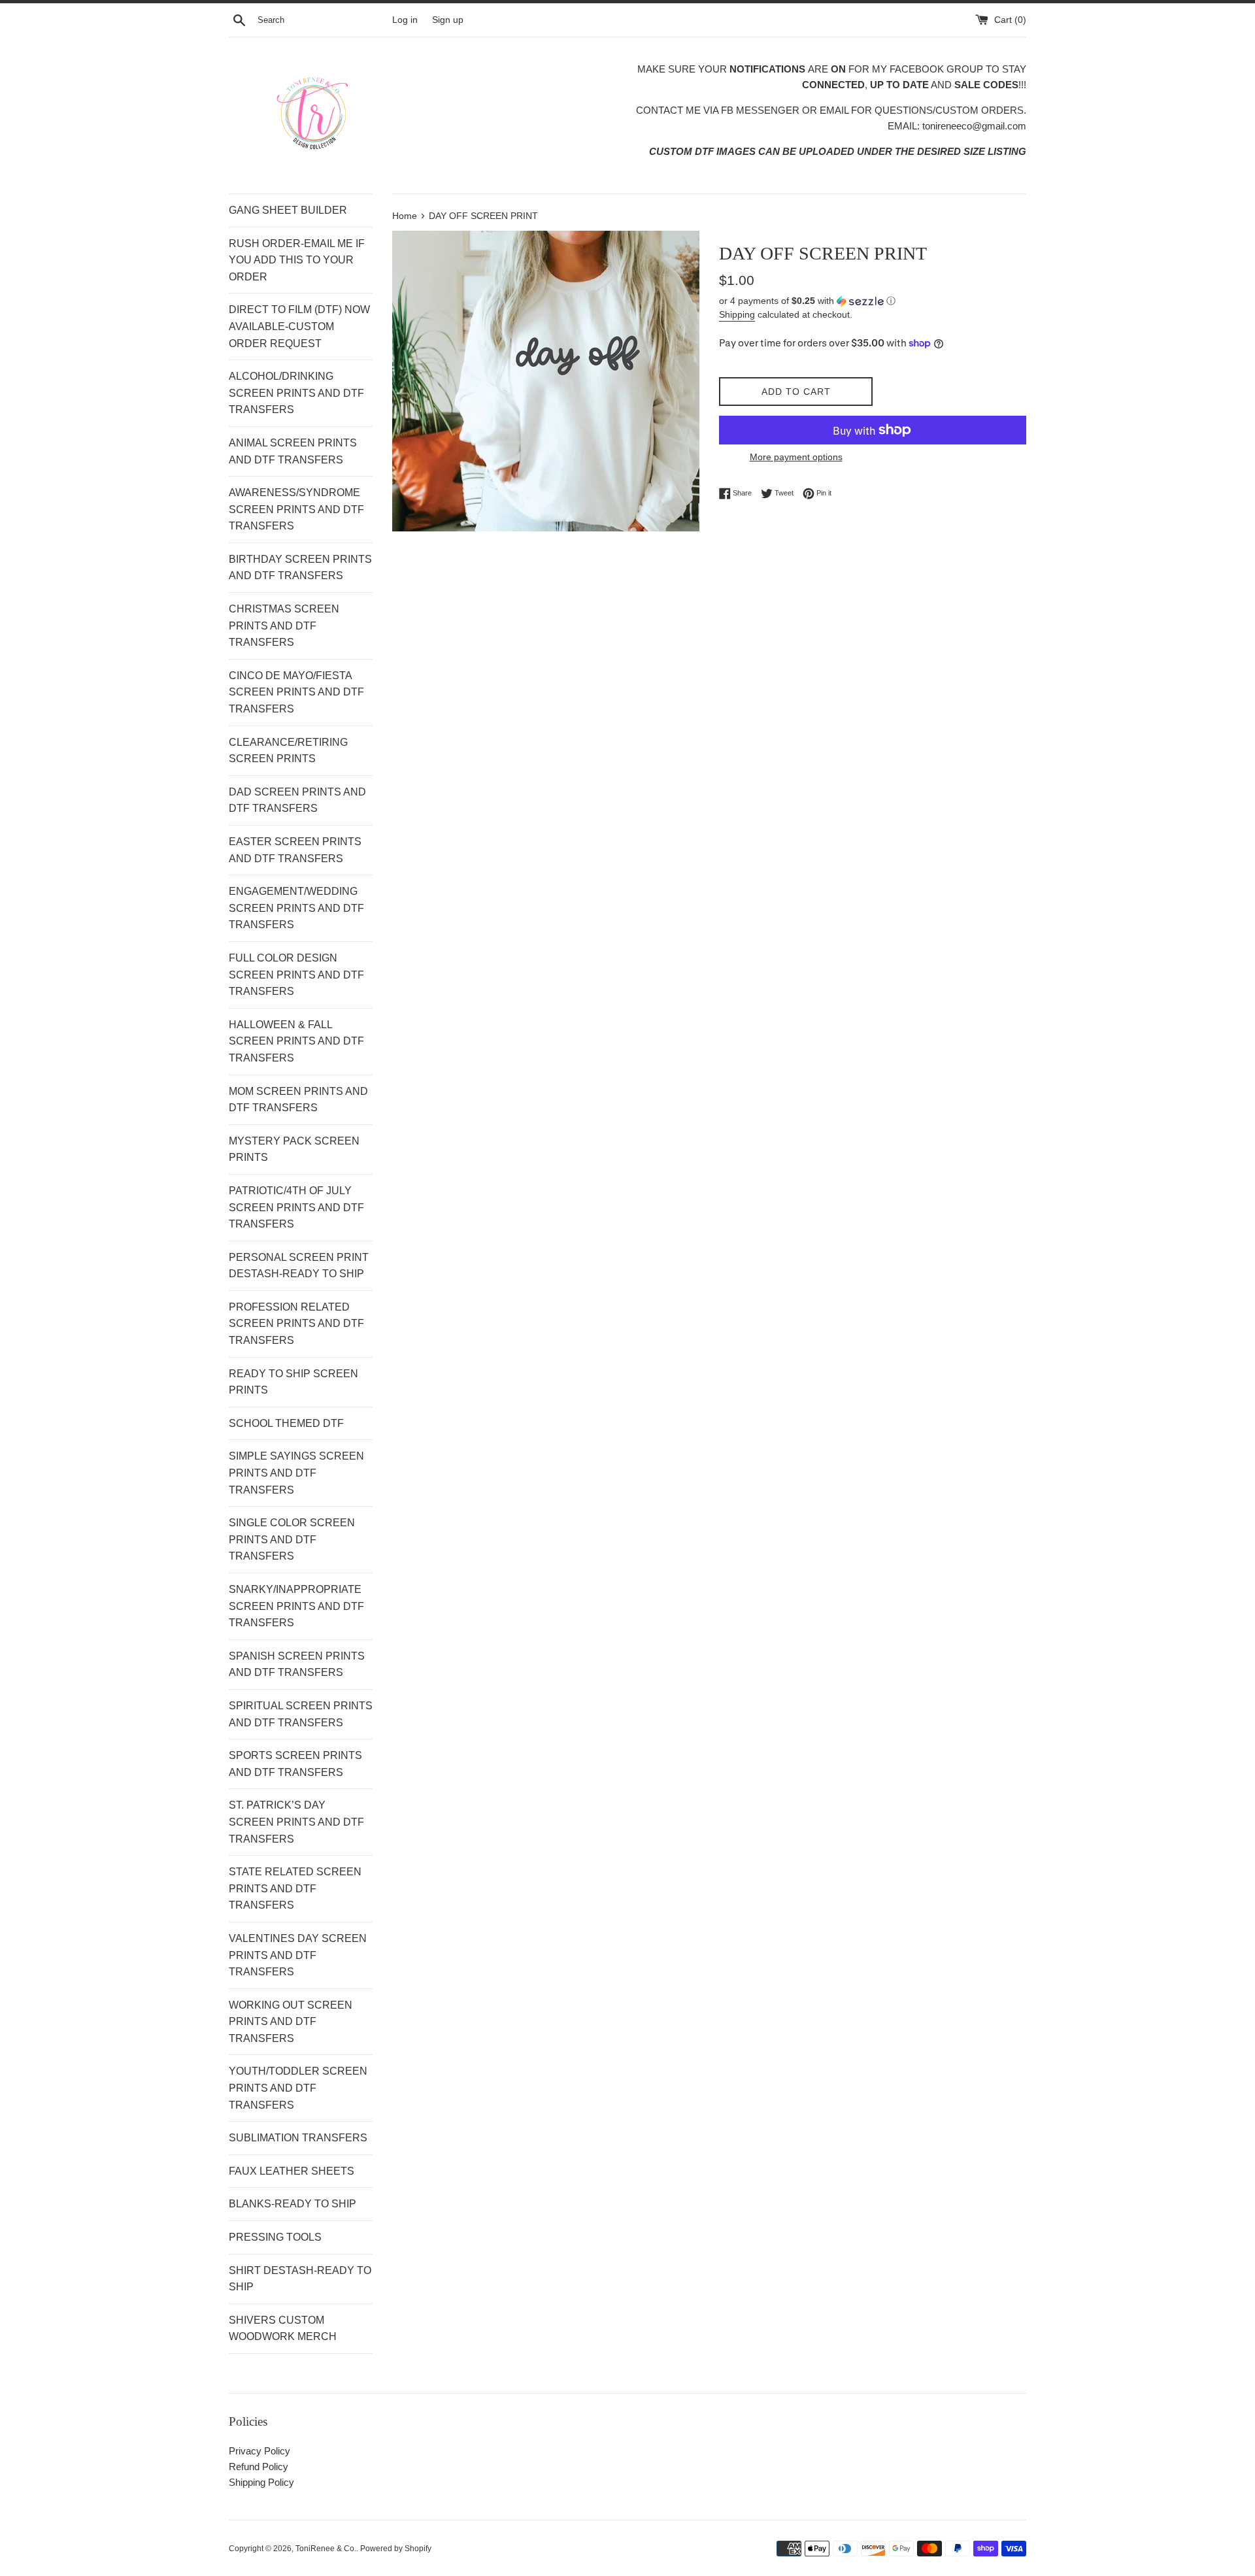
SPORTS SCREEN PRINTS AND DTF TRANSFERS (295, 1764)
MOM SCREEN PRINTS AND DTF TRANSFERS (298, 1100)
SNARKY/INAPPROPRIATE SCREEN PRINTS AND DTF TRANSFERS (296, 1606)
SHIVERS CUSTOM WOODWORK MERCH (283, 2329)
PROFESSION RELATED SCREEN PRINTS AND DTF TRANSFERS (296, 1324)
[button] (873, 301)
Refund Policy (259, 2467)
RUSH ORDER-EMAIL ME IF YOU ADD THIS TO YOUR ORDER (297, 260)
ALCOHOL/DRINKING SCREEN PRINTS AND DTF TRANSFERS (296, 393)
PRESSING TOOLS (275, 2237)
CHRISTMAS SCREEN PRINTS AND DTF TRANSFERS (284, 626)
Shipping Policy (261, 2482)
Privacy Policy (259, 2451)
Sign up (448, 20)
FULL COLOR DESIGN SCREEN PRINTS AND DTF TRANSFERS (296, 975)
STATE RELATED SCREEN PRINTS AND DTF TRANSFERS (295, 1888)
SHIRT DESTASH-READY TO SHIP (300, 2279)
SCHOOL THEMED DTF (286, 1423)
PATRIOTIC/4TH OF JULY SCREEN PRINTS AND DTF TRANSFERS (296, 1207)
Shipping (737, 314)
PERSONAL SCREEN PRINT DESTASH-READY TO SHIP (299, 1266)
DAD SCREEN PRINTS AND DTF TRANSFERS (297, 800)
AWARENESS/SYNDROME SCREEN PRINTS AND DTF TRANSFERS (296, 509)
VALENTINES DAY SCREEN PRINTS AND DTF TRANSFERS (298, 1955)
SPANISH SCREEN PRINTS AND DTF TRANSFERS (297, 1664)
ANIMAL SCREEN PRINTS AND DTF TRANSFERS (293, 451)
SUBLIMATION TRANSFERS (298, 2138)
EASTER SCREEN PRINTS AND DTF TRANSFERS (295, 850)
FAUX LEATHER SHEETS (292, 2171)
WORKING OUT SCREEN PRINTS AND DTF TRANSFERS (291, 2022)
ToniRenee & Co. (326, 2549)
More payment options (796, 457)
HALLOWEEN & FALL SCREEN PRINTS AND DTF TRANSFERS (296, 1041)
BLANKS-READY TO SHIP (293, 2204)
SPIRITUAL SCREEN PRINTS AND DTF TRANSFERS (301, 1714)
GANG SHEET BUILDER (288, 210)
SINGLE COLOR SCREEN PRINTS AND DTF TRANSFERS (292, 1539)
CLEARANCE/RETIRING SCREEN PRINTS (288, 751)
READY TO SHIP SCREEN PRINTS (293, 1382)
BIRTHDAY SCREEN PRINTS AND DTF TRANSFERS (300, 568)
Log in (405, 20)
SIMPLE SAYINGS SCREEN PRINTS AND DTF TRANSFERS (296, 1473)
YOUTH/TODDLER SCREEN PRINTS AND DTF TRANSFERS (298, 2088)
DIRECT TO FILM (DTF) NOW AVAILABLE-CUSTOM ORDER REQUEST (299, 326)
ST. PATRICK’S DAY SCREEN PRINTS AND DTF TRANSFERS (296, 1822)
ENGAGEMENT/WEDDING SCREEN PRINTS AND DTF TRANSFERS (296, 908)
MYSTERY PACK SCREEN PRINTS (294, 1149)
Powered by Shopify (396, 2549)
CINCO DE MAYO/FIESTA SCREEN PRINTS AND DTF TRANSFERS (296, 692)
